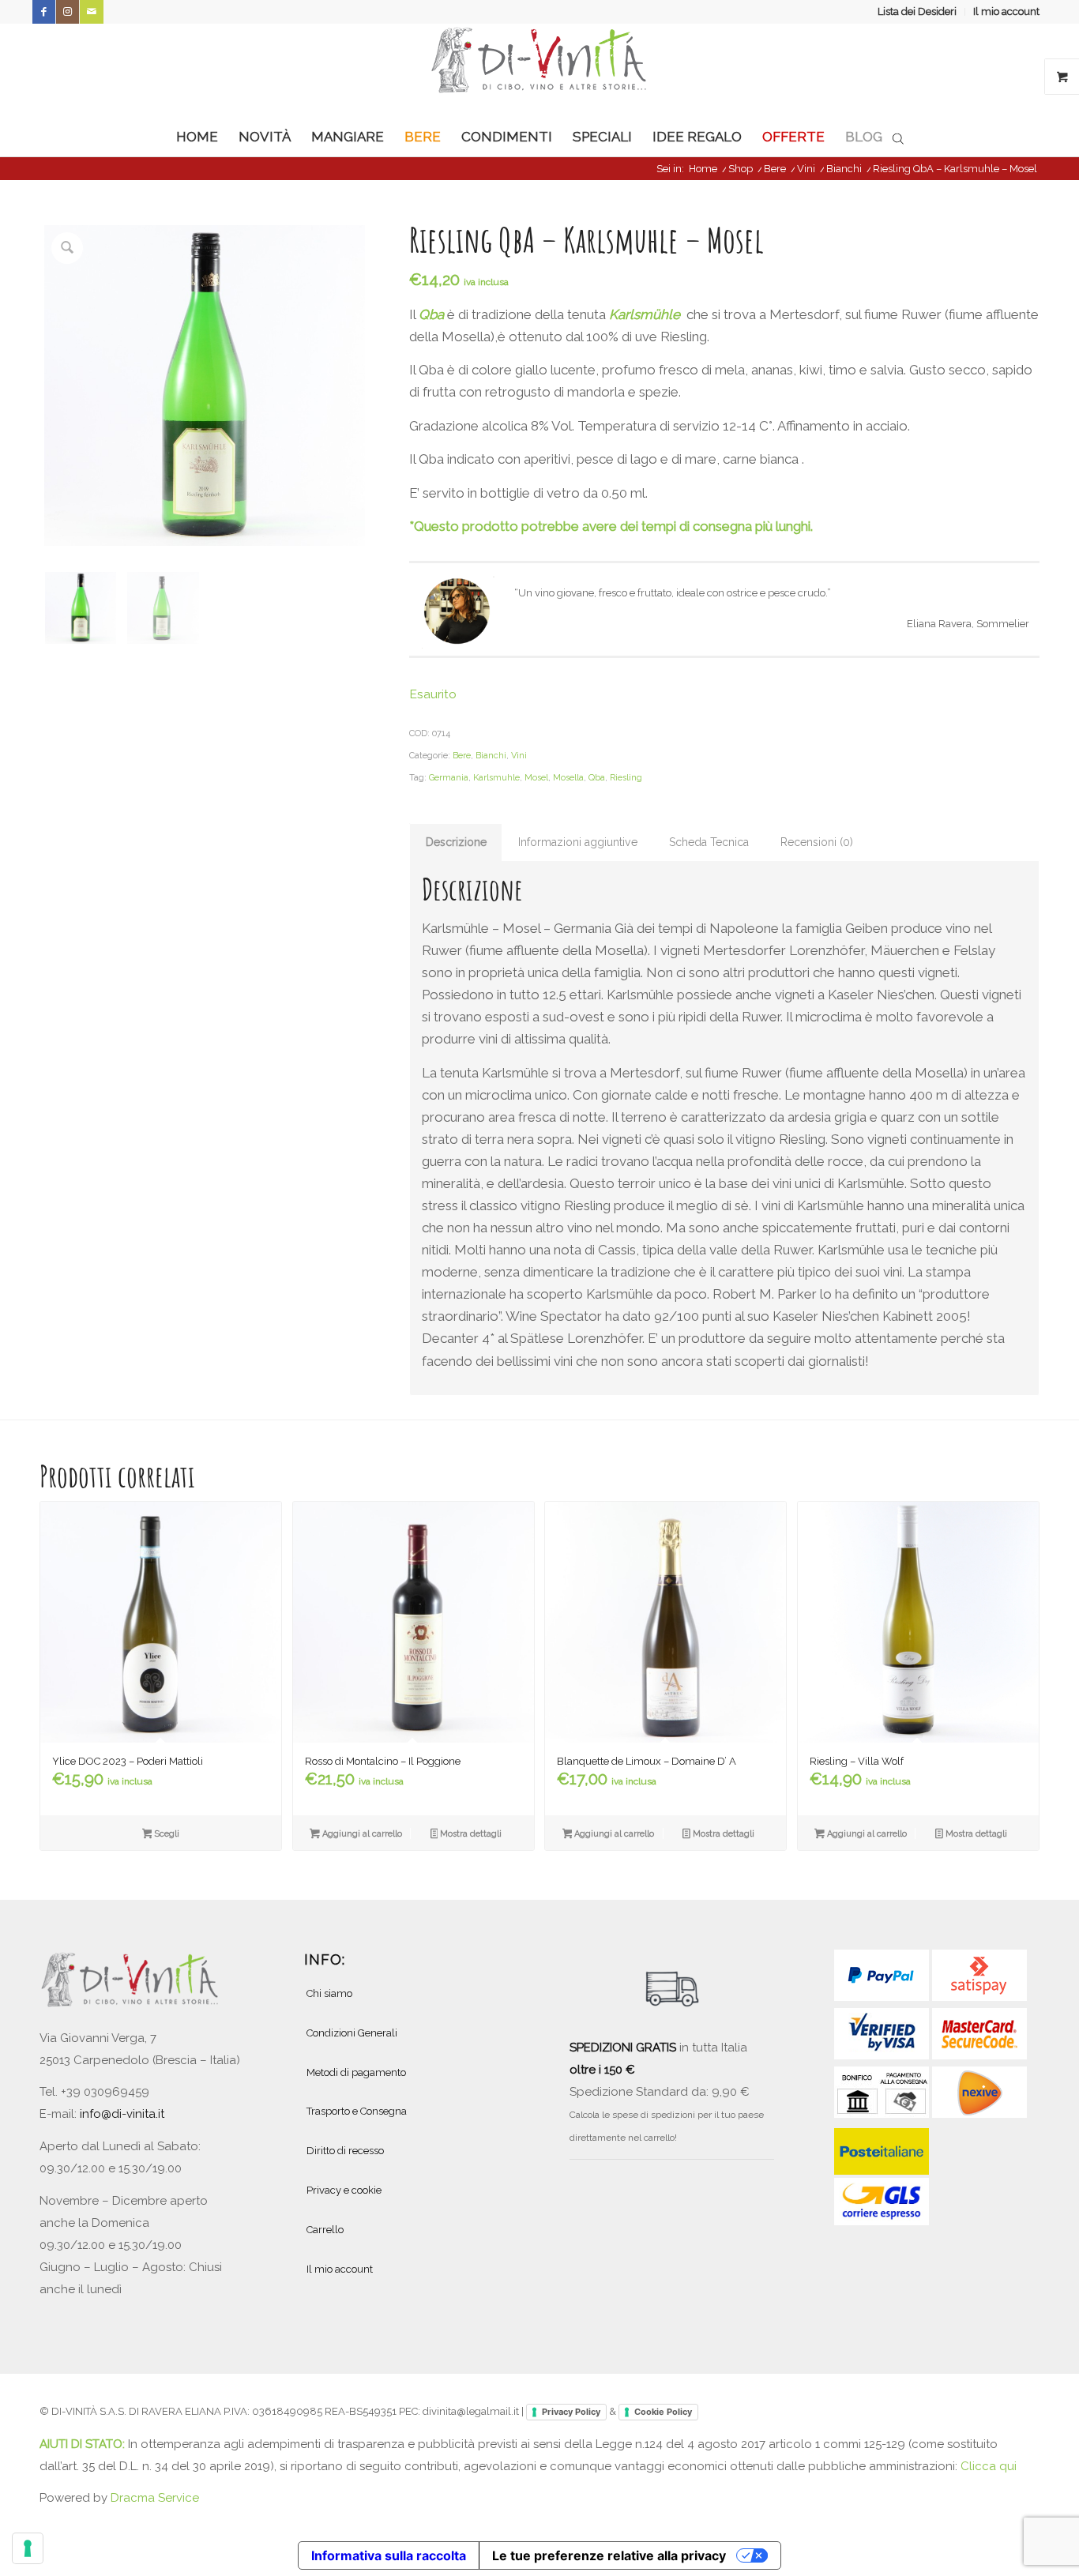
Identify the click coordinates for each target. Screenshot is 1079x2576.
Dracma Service (155, 2498)
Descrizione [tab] (456, 842)
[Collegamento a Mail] (92, 12)
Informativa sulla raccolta (389, 2555)
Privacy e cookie (344, 2190)
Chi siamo (329, 1993)
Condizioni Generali (352, 2033)
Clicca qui (989, 2466)
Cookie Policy (663, 2412)
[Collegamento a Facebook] (44, 12)
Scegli (165, 1834)
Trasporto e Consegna (357, 2111)
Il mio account (1006, 11)
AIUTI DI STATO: (84, 2444)
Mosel (536, 778)
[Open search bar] (898, 137)
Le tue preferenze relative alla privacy (609, 2555)
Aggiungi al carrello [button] (361, 1834)
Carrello (325, 2230)
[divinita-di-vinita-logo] (539, 70)
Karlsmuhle (496, 778)
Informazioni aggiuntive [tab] (578, 842)
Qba (597, 778)
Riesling (626, 778)
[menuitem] (917, 12)
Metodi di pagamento (356, 2072)
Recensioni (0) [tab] (817, 842)
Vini (519, 756)
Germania (449, 778)
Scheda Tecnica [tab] (709, 842)
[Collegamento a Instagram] (68, 12)
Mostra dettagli (470, 1834)
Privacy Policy (571, 2412)
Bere (462, 756)
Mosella (568, 778)
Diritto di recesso (345, 2151)
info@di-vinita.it (122, 2114)
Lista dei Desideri (917, 11)
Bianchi (491, 756)
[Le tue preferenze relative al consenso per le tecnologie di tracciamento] (28, 2548)
